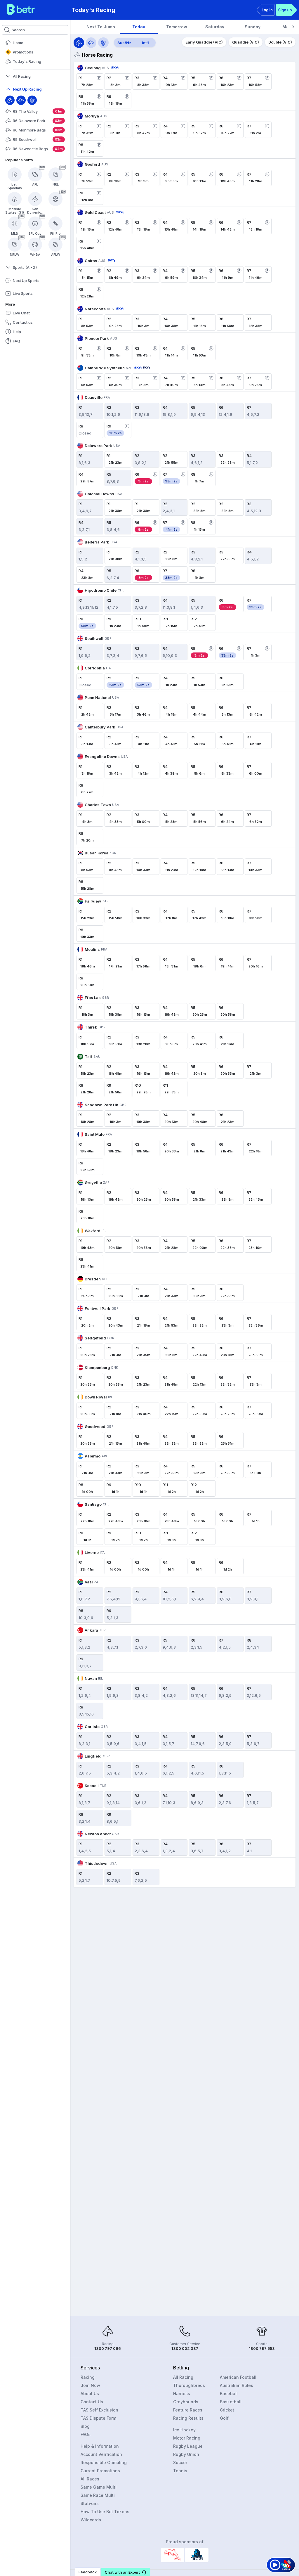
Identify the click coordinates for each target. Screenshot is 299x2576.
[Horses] (79, 43)
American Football (238, 2377)
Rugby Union (186, 2454)
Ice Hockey (184, 2430)
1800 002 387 (185, 2348)
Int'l (145, 43)
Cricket (227, 2410)
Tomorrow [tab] (177, 27)
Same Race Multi (98, 2495)
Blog (85, 2426)
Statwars (90, 2503)
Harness (182, 2394)
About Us (90, 2394)
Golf (224, 2418)
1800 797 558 (262, 2348)
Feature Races (188, 2410)
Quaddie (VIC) (246, 42)
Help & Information (100, 2446)
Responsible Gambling (104, 2462)
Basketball (231, 2402)
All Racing (183, 2377)
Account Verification (101, 2454)
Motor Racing (187, 2438)
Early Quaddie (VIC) (204, 42)
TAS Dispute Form (98, 2418)
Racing (88, 2377)
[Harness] (32, 100)
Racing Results (188, 2418)
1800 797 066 (108, 2348)
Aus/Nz (124, 43)
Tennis (180, 2471)
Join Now (90, 2385)
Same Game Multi (99, 2487)
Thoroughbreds (189, 2385)
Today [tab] (139, 27)
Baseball (229, 2394)
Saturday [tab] (215, 27)
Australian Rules (237, 2385)
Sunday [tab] (253, 27)
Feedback (88, 2572)
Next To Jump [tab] (101, 27)
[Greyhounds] (91, 43)
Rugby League (188, 2446)
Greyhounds (186, 2402)
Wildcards (91, 2520)
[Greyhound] (21, 100)
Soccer (180, 2462)
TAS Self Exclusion (99, 2410)
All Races (90, 2479)
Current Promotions (100, 2471)
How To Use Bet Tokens (105, 2512)
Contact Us (92, 2402)
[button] (126, 2572)
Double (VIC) (280, 42)
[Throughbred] (10, 100)
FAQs (86, 2434)
